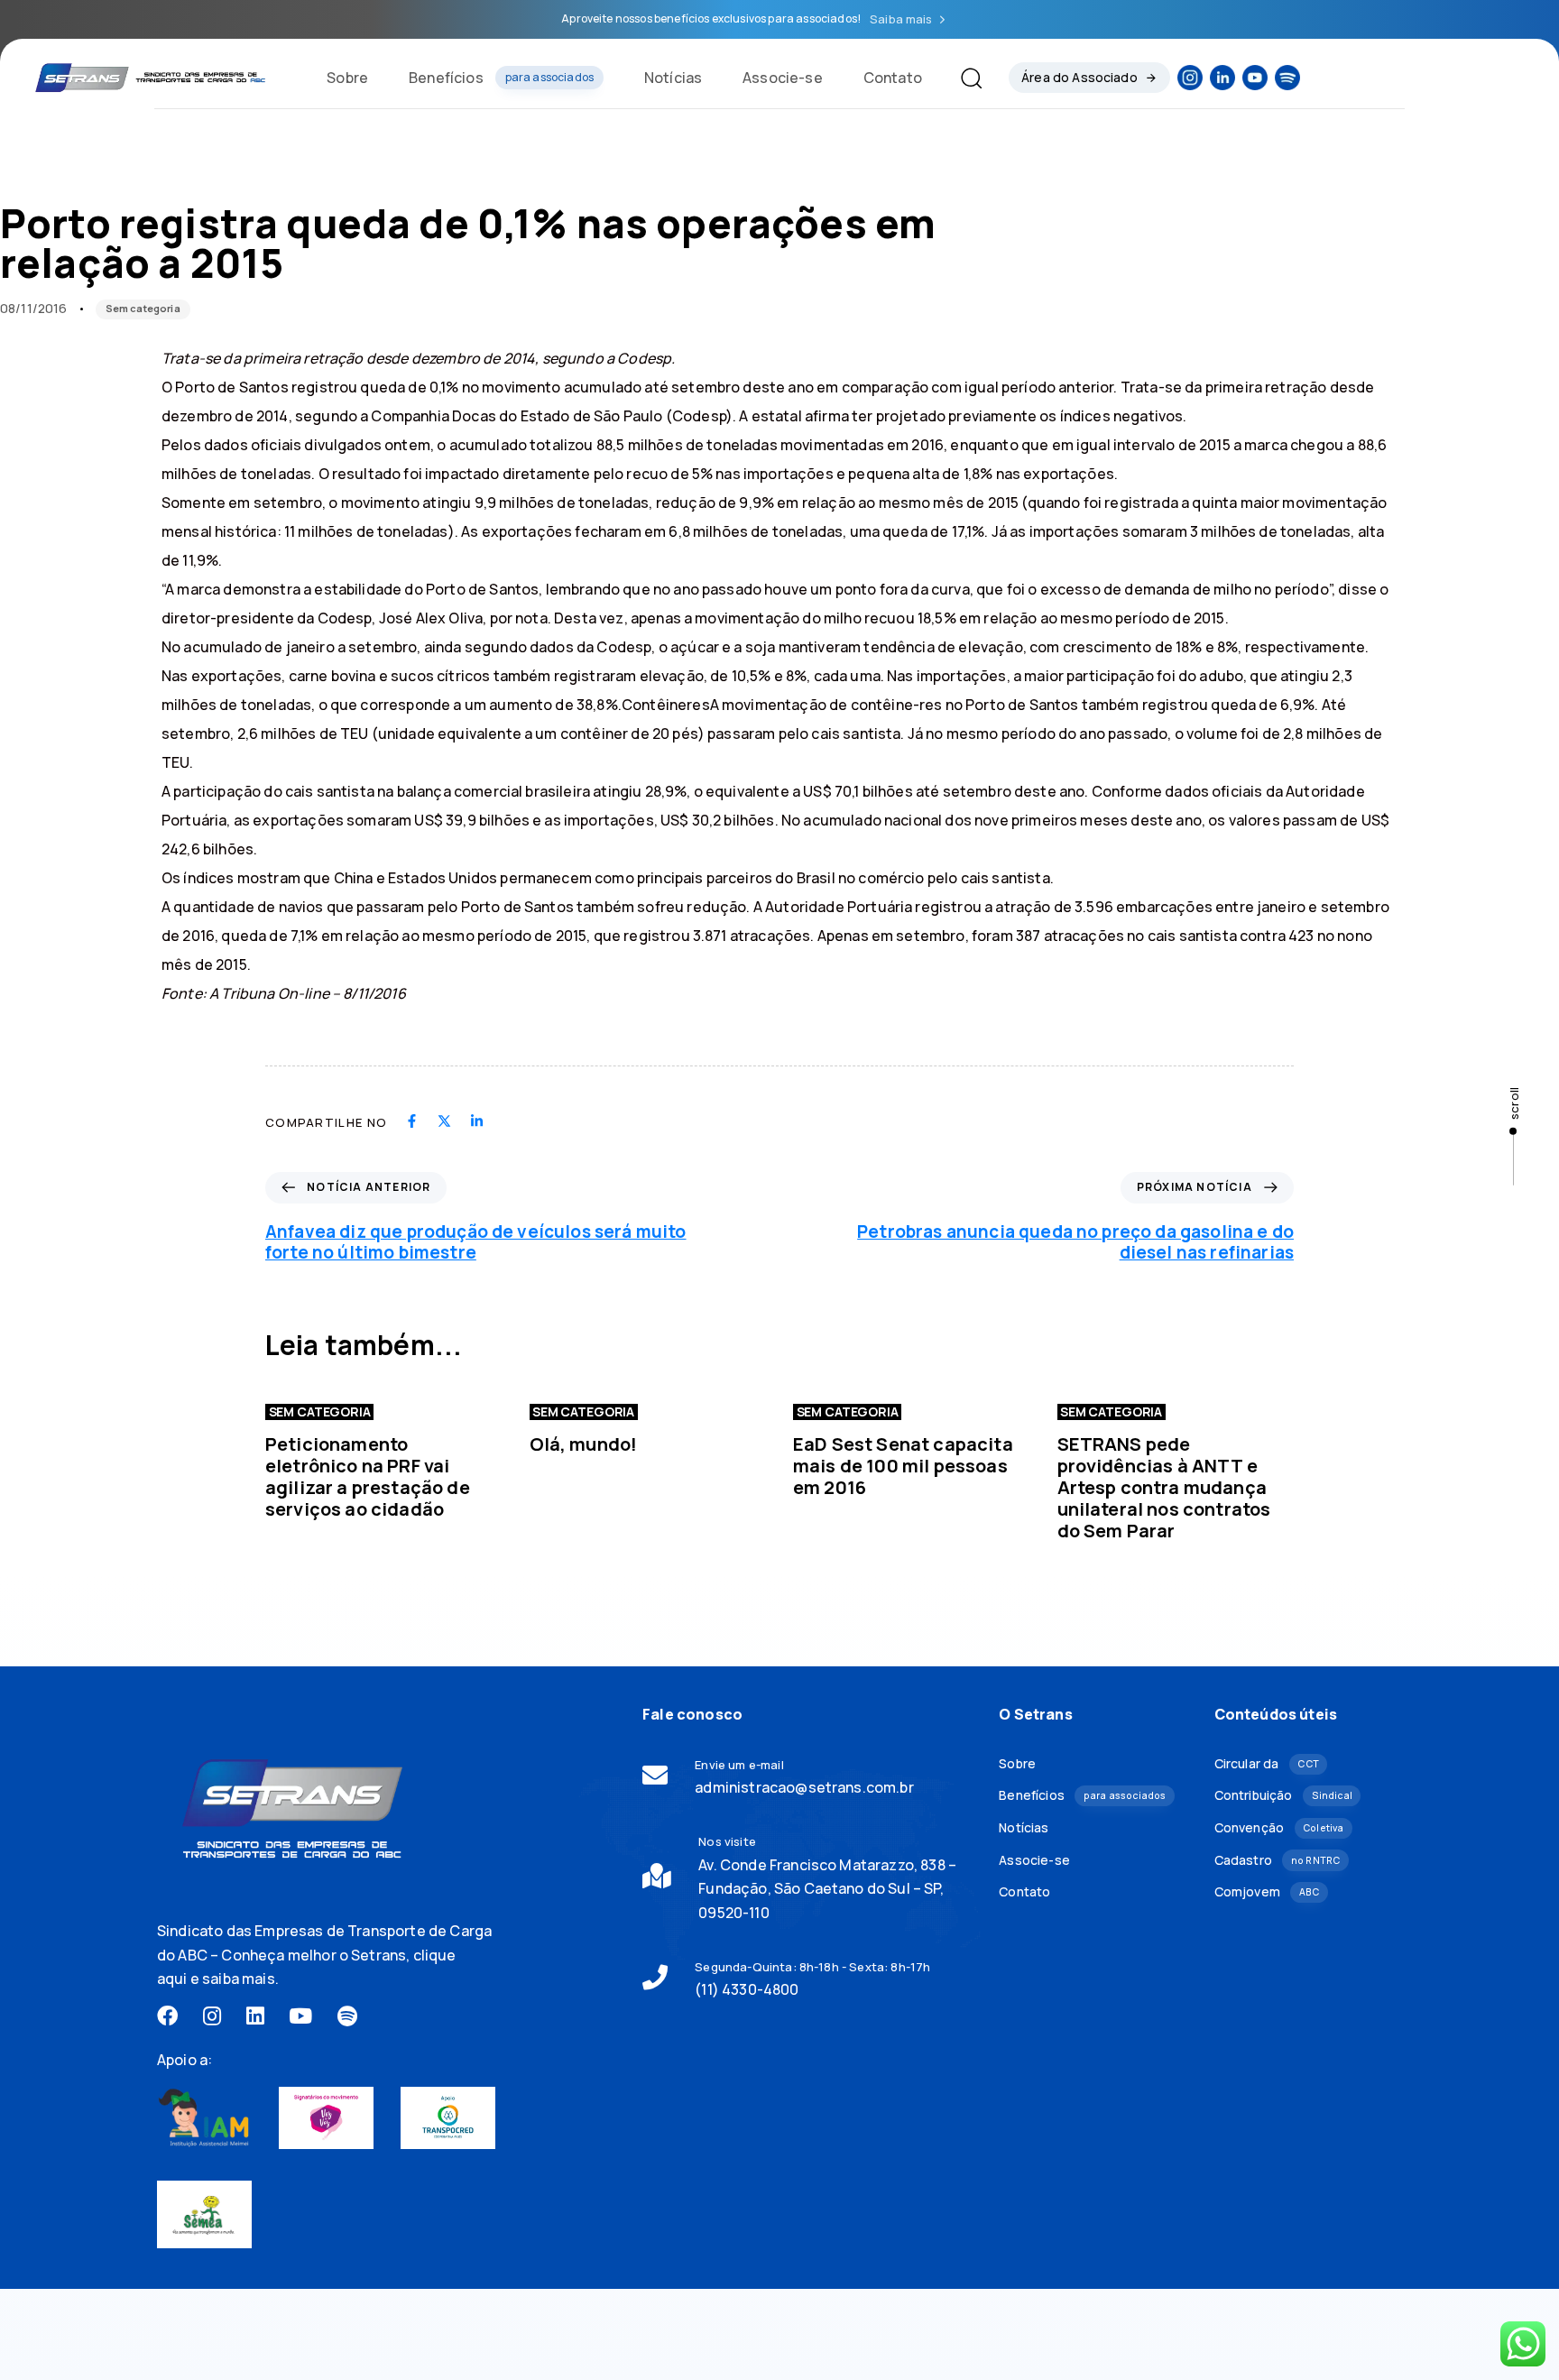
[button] (964, 78)
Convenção (1279, 1827)
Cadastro (1278, 1860)
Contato (893, 78)
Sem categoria (143, 308)
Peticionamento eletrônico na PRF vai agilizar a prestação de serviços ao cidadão (368, 1476)
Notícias (673, 78)
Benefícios (501, 78)
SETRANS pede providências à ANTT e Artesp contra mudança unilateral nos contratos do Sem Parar (1164, 1487)
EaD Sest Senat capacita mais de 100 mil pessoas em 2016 (903, 1466)
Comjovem (1267, 1891)
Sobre (347, 78)
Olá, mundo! (584, 1444)
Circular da (1267, 1763)
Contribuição (1283, 1795)
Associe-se (783, 78)
